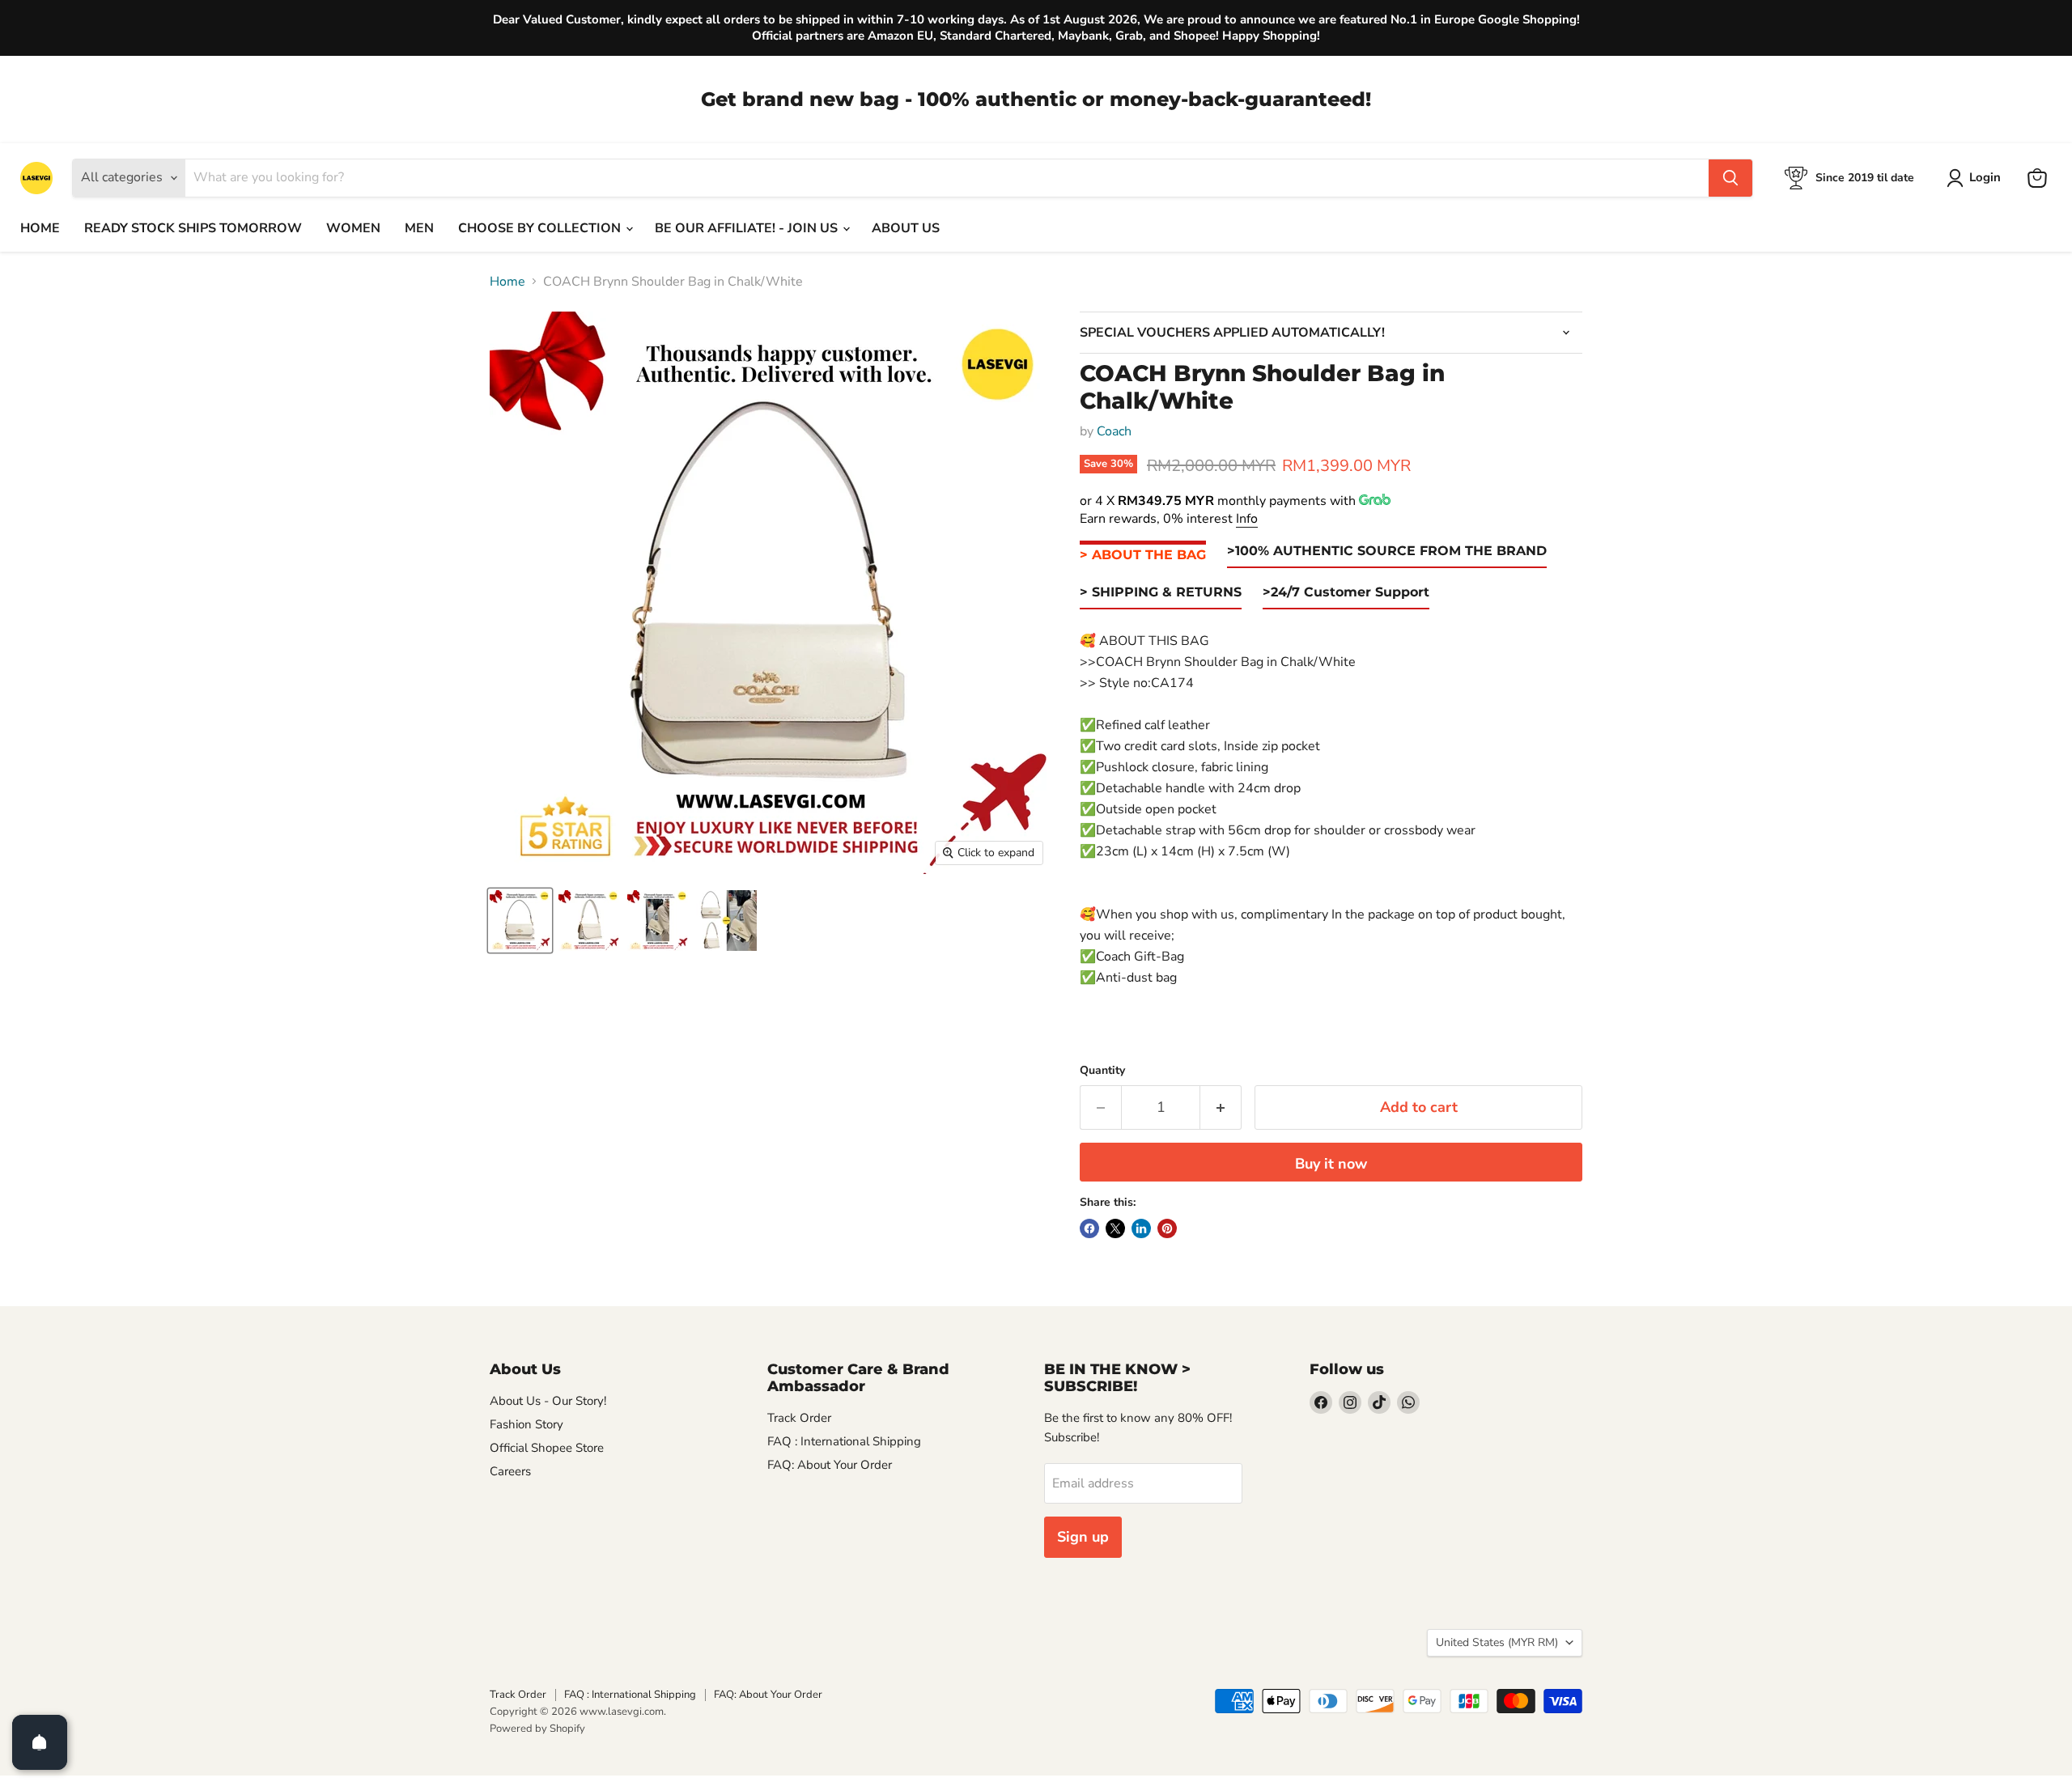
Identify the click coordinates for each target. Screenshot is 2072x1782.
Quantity (1102, 1071)
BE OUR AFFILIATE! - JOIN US (748, 228)
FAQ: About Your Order (830, 1465)
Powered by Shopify (537, 1729)
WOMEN (353, 228)
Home (507, 282)
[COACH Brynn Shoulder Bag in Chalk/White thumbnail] (520, 921)
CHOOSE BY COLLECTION (541, 228)
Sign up (1083, 1537)
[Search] (1730, 178)
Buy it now (1331, 1164)
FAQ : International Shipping (844, 1441)
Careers (510, 1471)
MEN (419, 228)
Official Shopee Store (547, 1448)
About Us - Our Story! (548, 1401)
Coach (1114, 431)
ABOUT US (906, 228)
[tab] (1143, 556)
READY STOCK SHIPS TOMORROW (193, 228)
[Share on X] (1115, 1228)
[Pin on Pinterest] (1167, 1228)
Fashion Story (526, 1424)
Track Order (799, 1418)
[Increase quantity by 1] (1221, 1107)
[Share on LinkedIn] (1141, 1228)
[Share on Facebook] (1089, 1228)
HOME (40, 228)
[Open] (40, 1742)
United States (1497, 1642)
